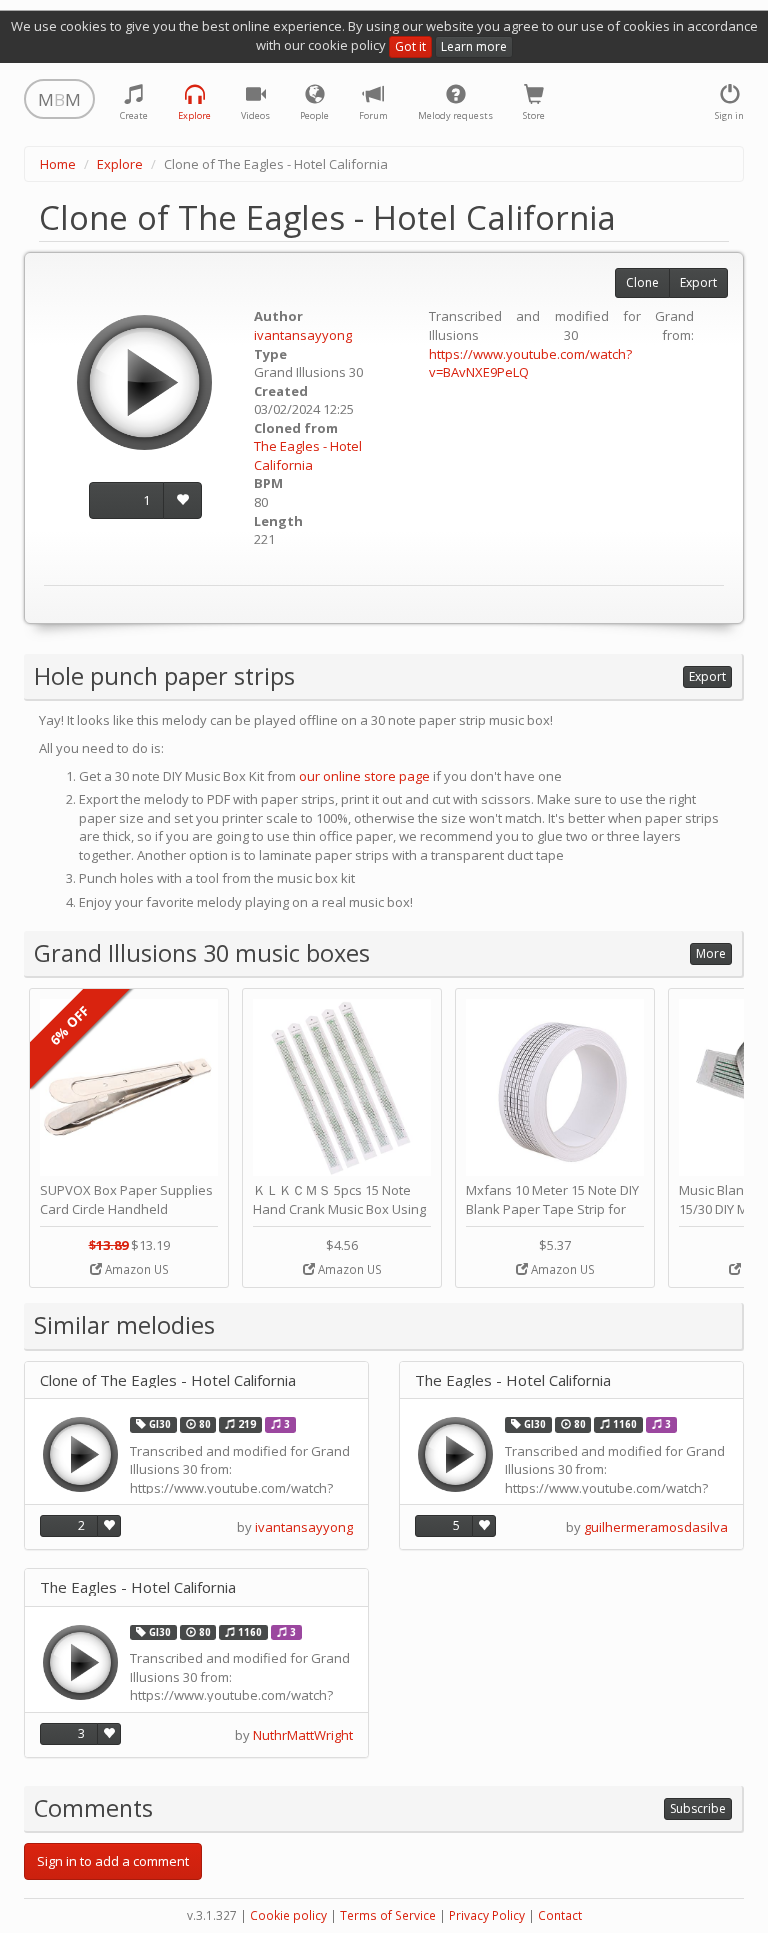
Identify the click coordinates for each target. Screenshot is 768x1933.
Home (58, 164)
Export (698, 282)
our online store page (364, 776)
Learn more (474, 46)
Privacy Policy (487, 1915)
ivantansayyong (303, 335)
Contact (560, 1915)
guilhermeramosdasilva (656, 1527)
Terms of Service (388, 1915)
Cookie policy (288, 1915)
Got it (410, 46)
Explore (120, 164)
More (711, 953)
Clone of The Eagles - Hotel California (168, 1380)
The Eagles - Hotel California (308, 455)
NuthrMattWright (303, 1735)
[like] (182, 500)
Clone (642, 282)
